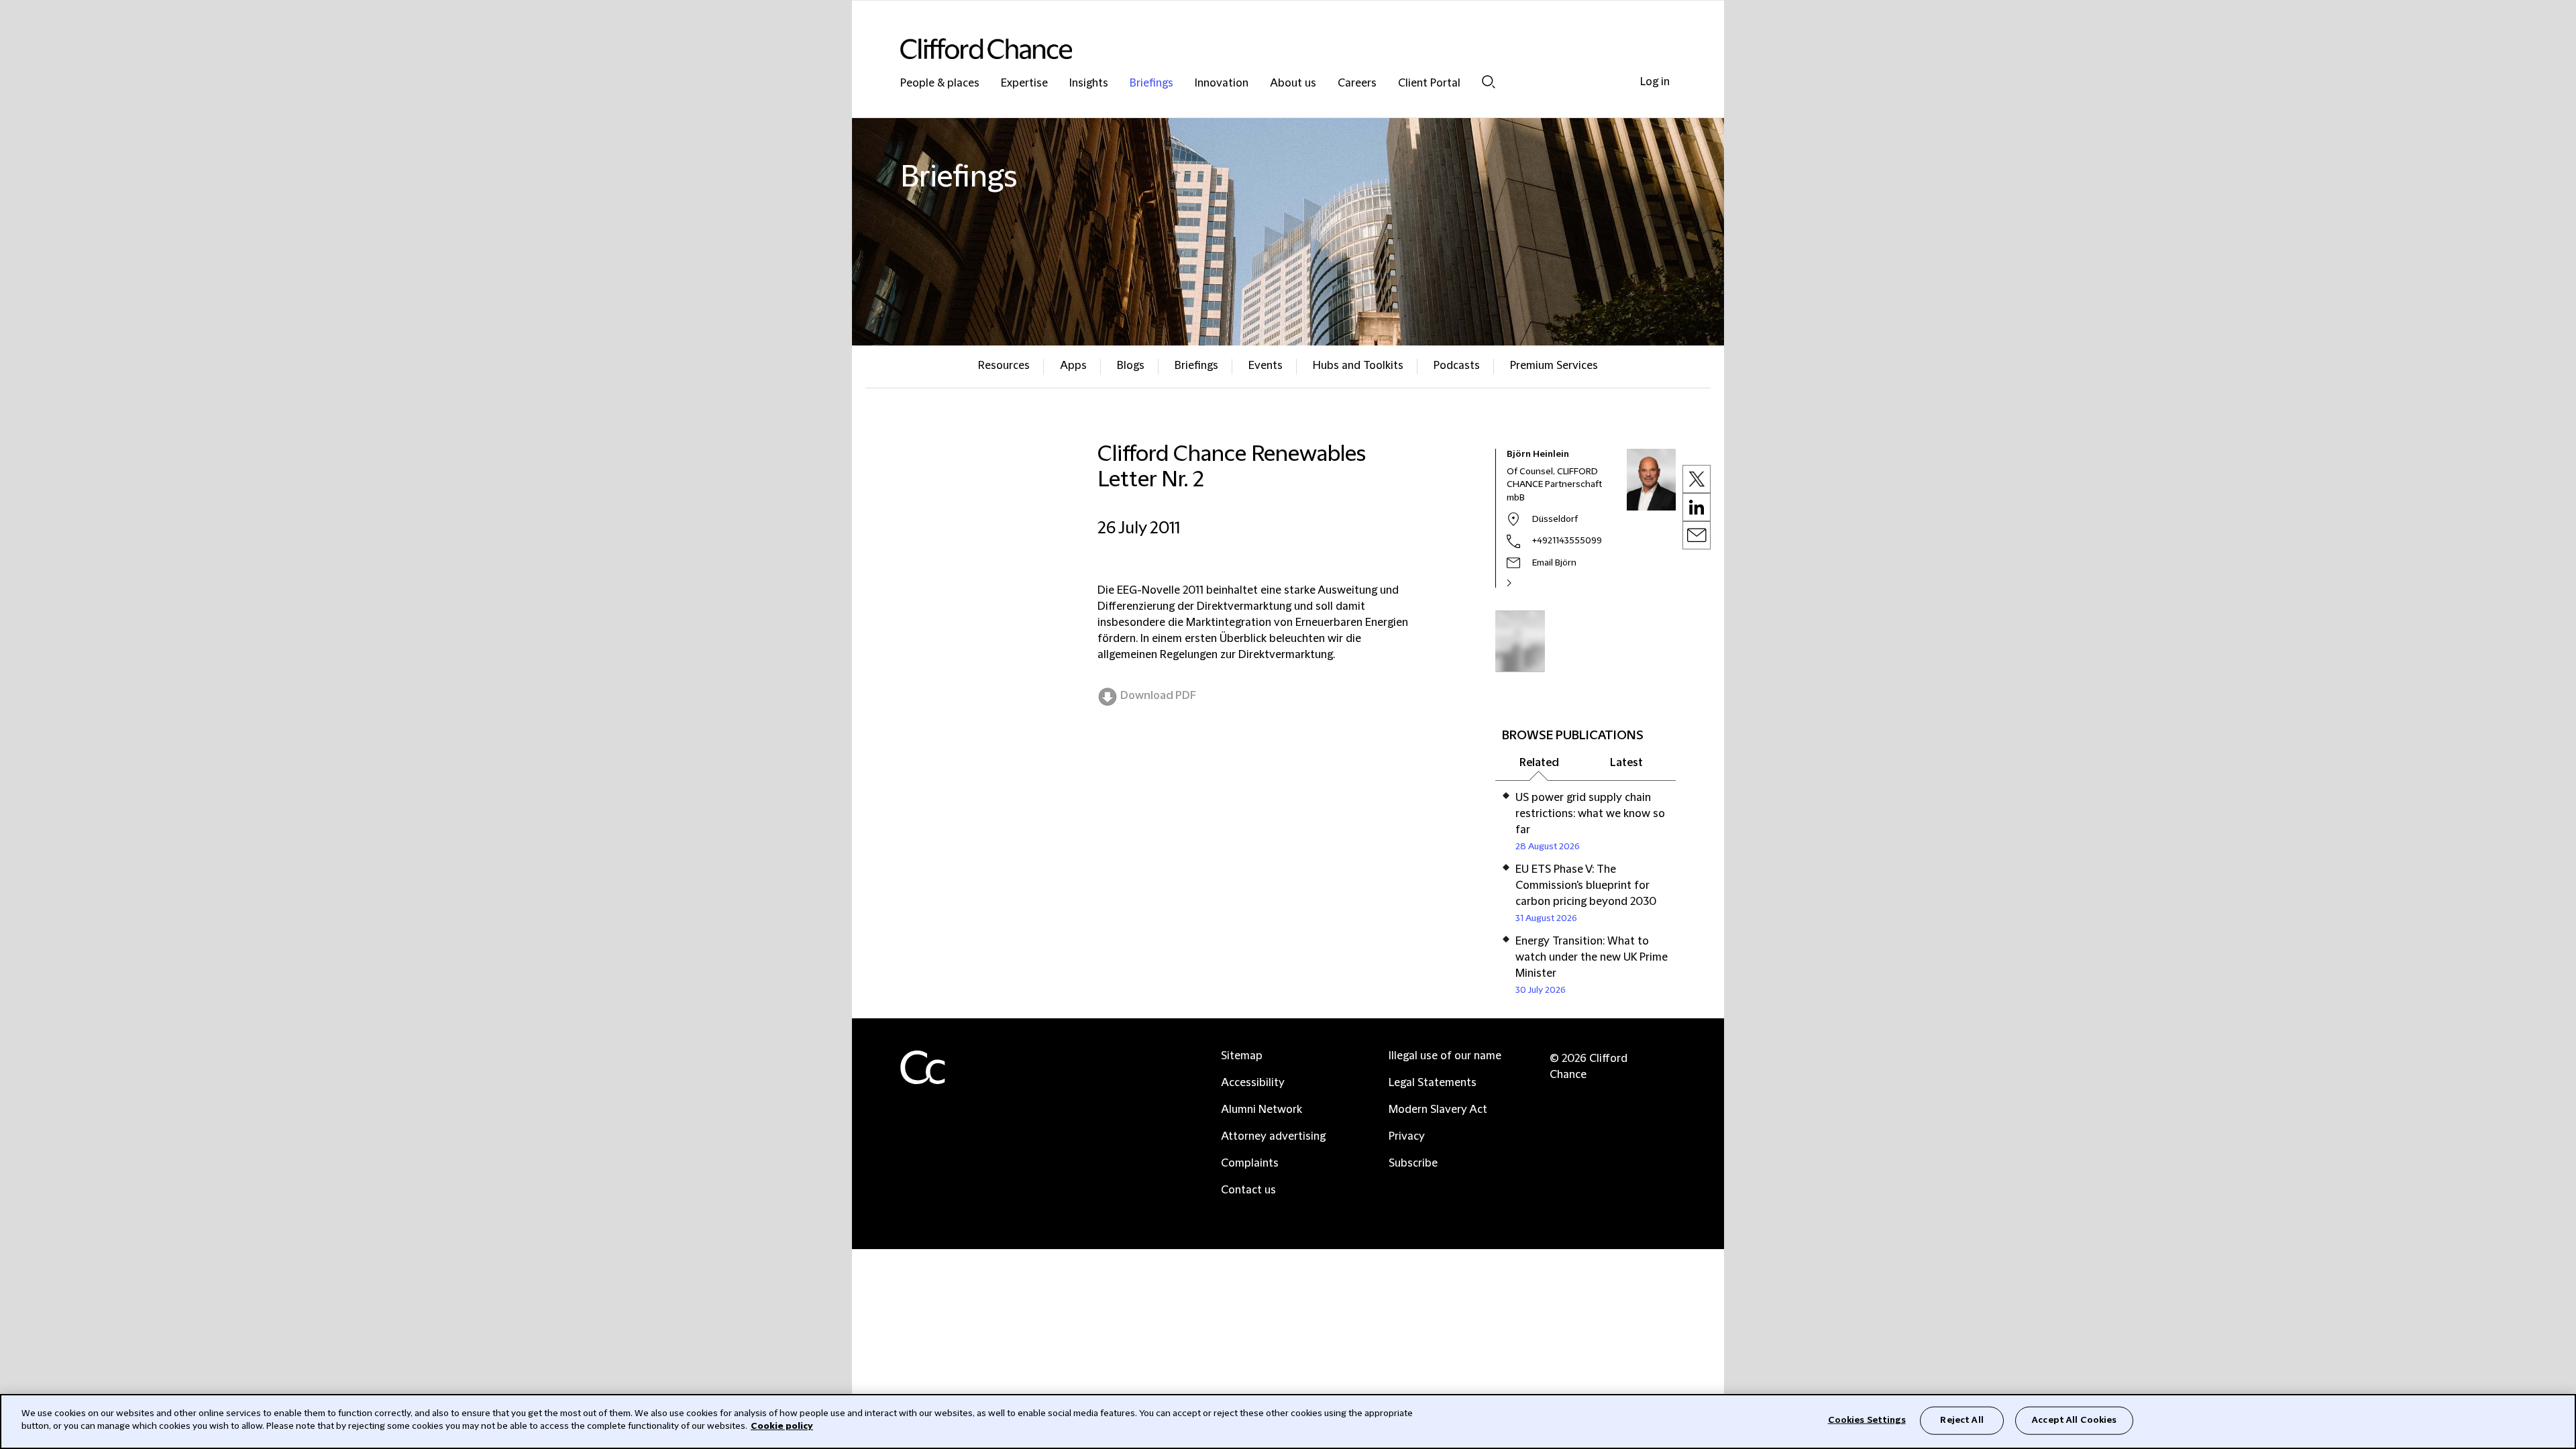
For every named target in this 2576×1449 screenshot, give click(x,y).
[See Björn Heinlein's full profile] (1523, 583)
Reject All (1962, 1420)
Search (1489, 82)
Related (1539, 763)
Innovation (1222, 84)
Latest (1626, 763)
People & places (940, 84)
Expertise (1024, 84)
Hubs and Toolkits (1358, 366)
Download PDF (1158, 696)
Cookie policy (782, 1426)
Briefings (1151, 84)
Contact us (1248, 1190)
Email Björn (1554, 563)
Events (1266, 366)
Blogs (1131, 366)
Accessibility (1253, 1083)
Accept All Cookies (2074, 1420)
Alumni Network (1262, 1110)
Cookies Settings (1867, 1420)
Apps (1073, 366)
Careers (1357, 84)
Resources (1004, 366)
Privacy (1407, 1136)
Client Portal (1429, 84)
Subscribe (1413, 1163)
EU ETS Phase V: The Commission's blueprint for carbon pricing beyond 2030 (1586, 885)
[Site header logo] (1261, 49)
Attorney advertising (1273, 1136)
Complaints (1250, 1163)
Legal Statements (1433, 1083)
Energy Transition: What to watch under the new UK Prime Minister (1592, 957)
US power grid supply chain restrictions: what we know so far (1590, 814)
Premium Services (1554, 366)
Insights (1089, 84)
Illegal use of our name (1445, 1056)
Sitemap (1242, 1056)
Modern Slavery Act (1438, 1110)
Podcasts (1457, 366)
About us (1293, 84)
